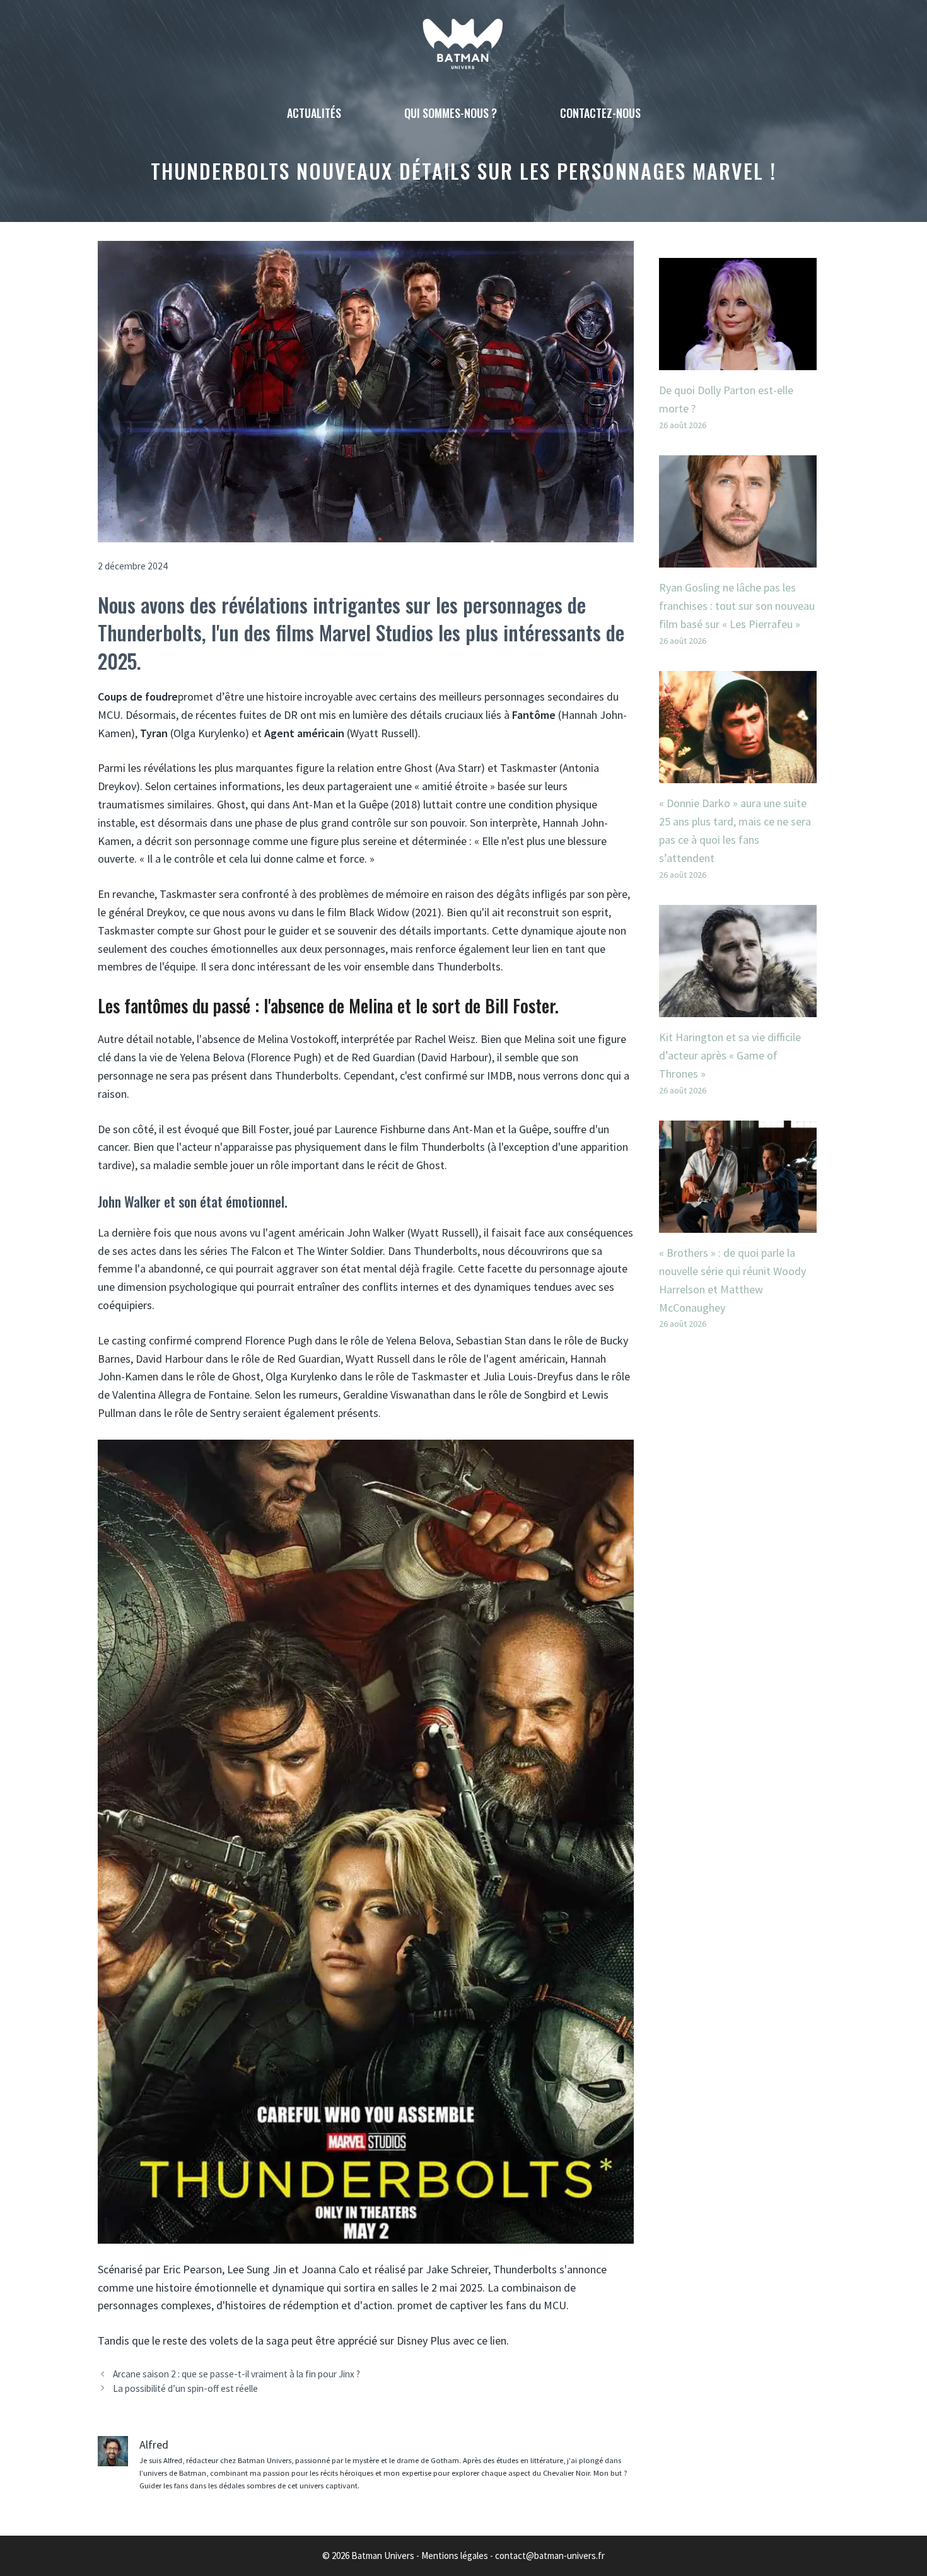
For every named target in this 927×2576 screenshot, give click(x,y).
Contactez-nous (600, 113)
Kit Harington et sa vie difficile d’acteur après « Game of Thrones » (730, 1055)
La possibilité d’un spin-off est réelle (185, 2388)
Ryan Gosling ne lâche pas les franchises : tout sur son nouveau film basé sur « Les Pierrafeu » (737, 606)
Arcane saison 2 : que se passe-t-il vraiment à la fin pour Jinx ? (236, 2374)
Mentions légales (455, 2556)
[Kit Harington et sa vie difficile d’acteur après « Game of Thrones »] (738, 1007)
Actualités (314, 113)
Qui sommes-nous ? (451, 113)
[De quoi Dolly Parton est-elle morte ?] (738, 360)
